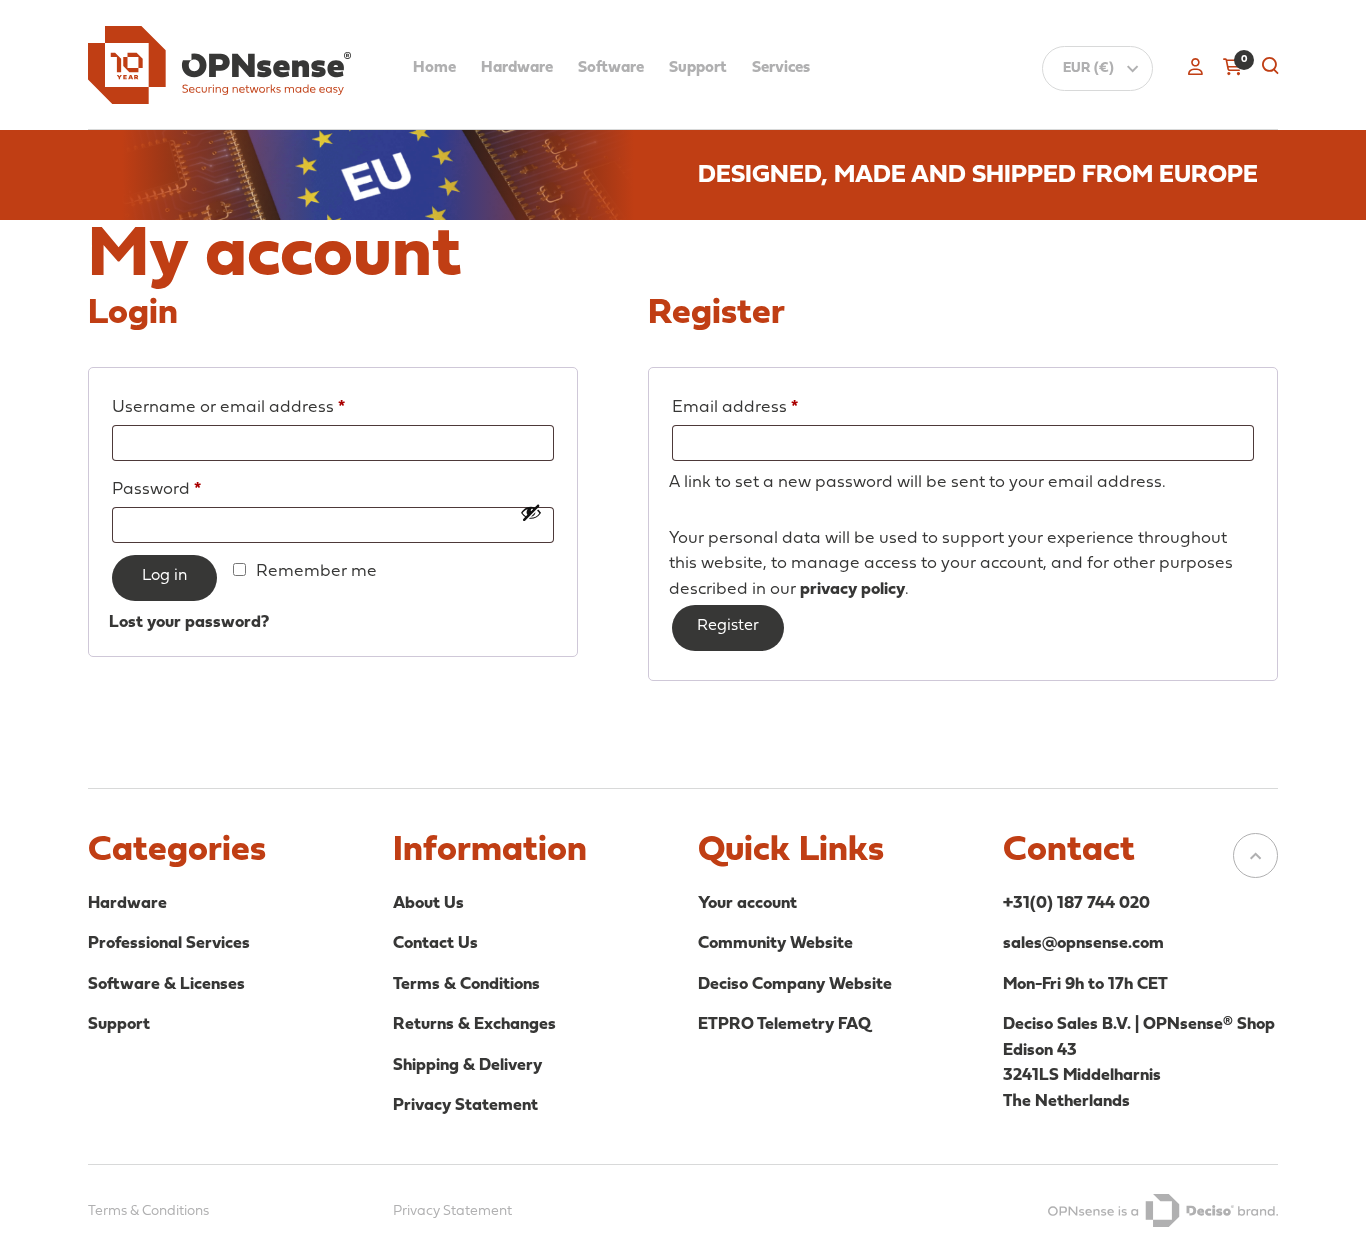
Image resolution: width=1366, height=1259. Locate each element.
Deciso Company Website (795, 984)
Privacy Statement (465, 1105)
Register (728, 626)
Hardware (517, 68)
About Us (428, 903)
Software (611, 68)
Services (781, 68)
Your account (747, 903)
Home (434, 68)
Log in (164, 576)
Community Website (775, 943)
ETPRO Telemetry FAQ (784, 1024)
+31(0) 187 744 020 (1076, 903)
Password (193, 489)
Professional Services (169, 943)
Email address (771, 407)
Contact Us (435, 943)
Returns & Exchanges (474, 1024)
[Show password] (531, 526)
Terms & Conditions (466, 984)
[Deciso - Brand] (1163, 1211)
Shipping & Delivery (467, 1065)
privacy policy (852, 589)
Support (698, 68)
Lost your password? (189, 622)
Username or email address (265, 407)
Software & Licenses (166, 984)
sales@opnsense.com (1083, 943)
